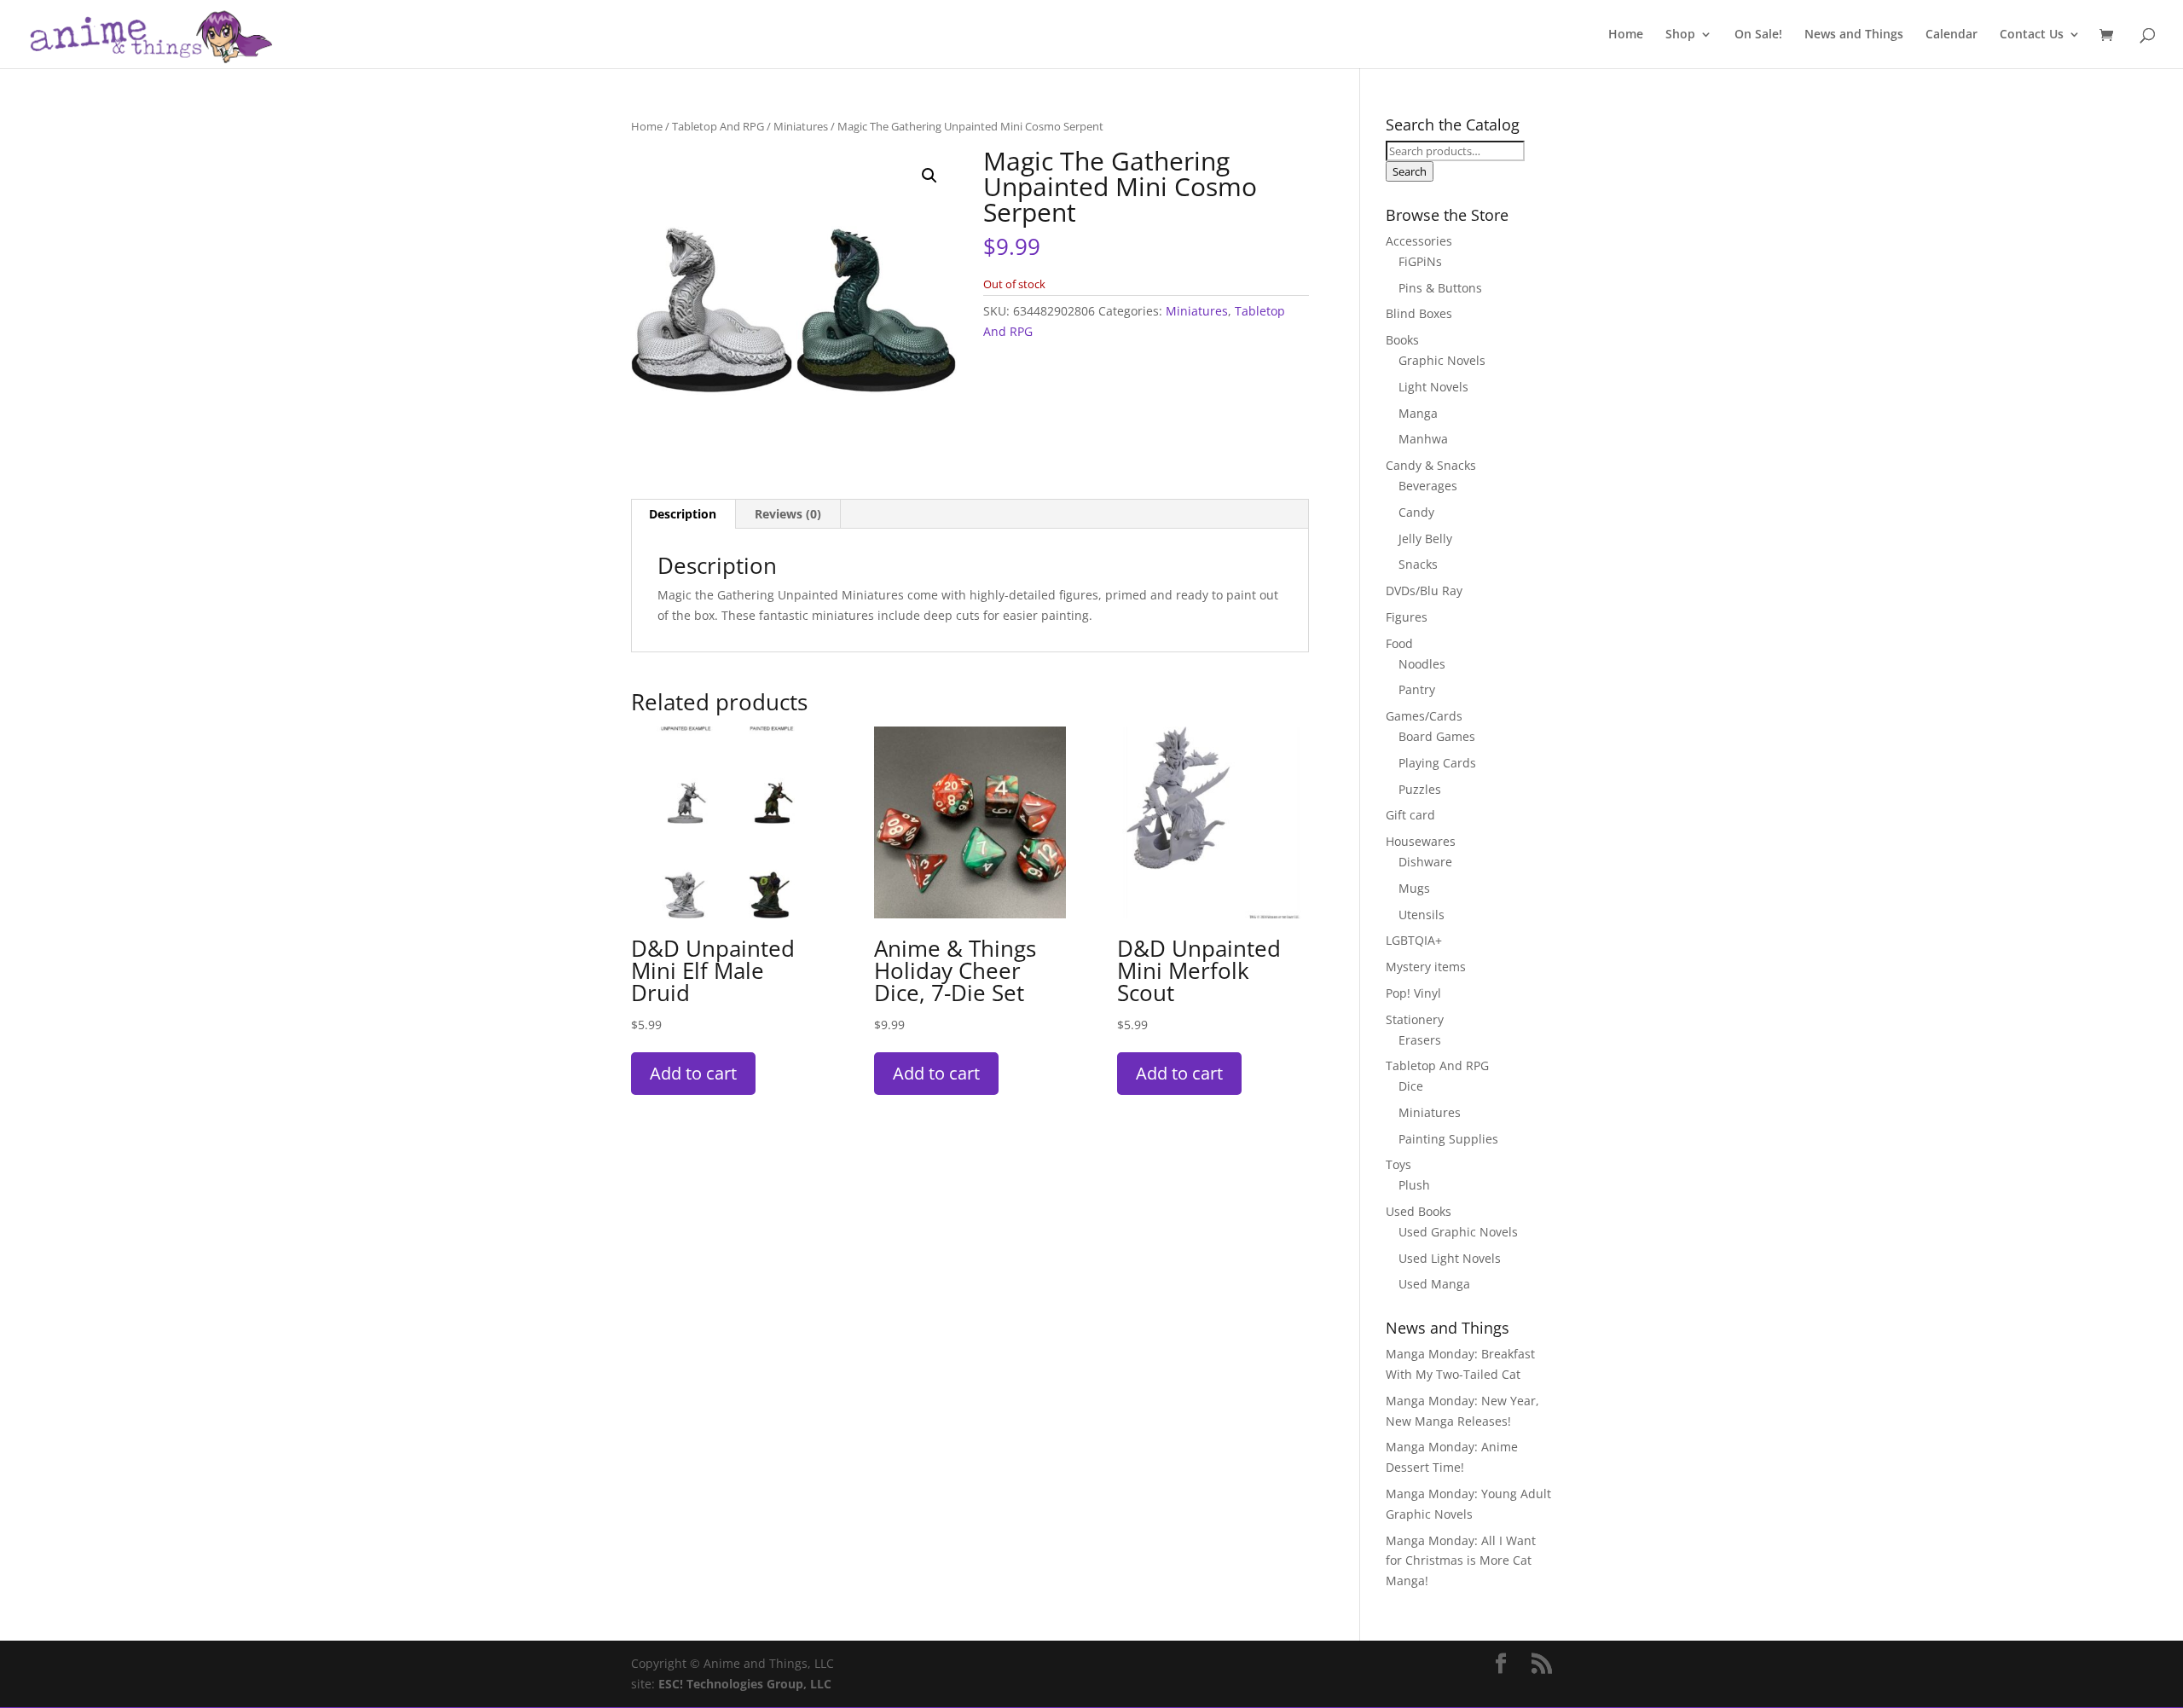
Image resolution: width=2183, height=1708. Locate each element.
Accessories (1419, 241)
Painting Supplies (1448, 1139)
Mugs (1414, 888)
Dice (1411, 1086)
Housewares (1421, 841)
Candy (1416, 512)
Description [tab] (683, 514)
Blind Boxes (1419, 313)
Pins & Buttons (1440, 288)
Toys (1398, 1164)
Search (1410, 171)
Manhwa (1423, 439)
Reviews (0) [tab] (788, 514)
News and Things (1854, 35)
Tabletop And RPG (718, 126)
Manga (1418, 413)
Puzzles (1420, 789)
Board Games (1437, 736)
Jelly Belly (1425, 538)
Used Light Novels (1450, 1258)
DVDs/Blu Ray (1424, 591)
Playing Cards (1437, 763)
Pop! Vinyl (1413, 993)
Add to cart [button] (693, 1073)
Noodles (1422, 664)
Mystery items (1426, 967)
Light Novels (1433, 387)
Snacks (1418, 564)
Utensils (1422, 915)
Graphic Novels (1442, 360)
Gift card (1410, 815)
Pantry (1417, 689)
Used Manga (1434, 1284)
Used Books (1419, 1211)
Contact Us (2032, 35)
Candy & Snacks (1431, 465)
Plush (1414, 1185)
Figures (1407, 617)
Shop (1680, 35)
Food (1399, 643)
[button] (929, 176)
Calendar (1951, 35)
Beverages (1428, 486)
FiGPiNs (1420, 261)
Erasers (1420, 1040)
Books (1402, 340)
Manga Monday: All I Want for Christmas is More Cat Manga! (1461, 1561)
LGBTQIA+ (1414, 940)
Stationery (1415, 1019)
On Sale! (1758, 35)
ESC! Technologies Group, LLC (745, 1684)
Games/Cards (1424, 716)
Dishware (1425, 862)
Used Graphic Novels (1458, 1232)
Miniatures (801, 126)
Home (1626, 35)
